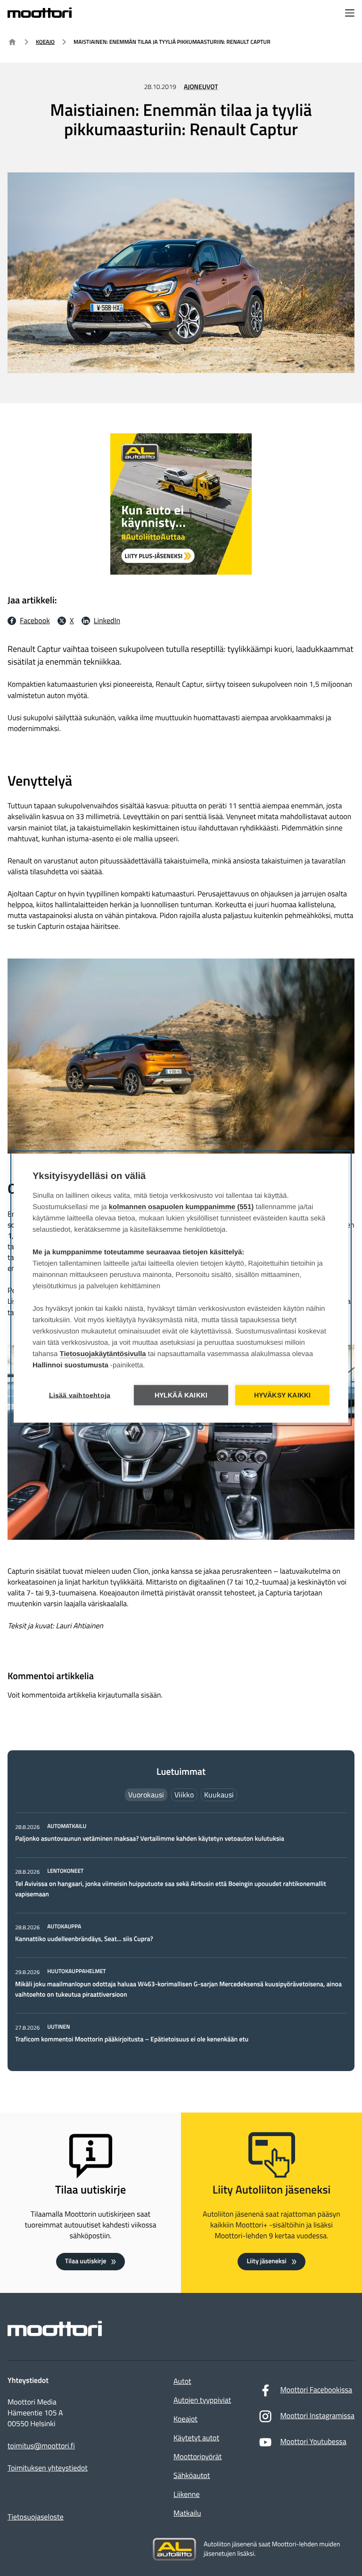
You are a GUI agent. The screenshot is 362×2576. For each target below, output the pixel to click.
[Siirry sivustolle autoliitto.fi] (174, 2550)
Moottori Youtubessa (313, 2442)
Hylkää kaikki (181, 1395)
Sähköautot (192, 2476)
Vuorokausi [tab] (146, 1795)
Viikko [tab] (184, 1795)
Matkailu (187, 2513)
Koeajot (185, 2419)
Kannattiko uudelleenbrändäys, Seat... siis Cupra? (85, 1939)
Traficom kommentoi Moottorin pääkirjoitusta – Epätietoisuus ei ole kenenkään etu (132, 2039)
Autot (182, 2381)
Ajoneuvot (201, 87)
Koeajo (45, 42)
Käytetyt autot (196, 2438)
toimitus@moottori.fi (41, 2446)
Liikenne (186, 2495)
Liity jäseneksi (266, 2261)
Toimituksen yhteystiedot (48, 2468)
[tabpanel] (181, 1934)
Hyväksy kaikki (283, 1395)
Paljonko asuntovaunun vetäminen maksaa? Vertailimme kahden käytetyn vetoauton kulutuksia (150, 1839)
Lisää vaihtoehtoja (80, 1395)
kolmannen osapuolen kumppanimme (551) (181, 1207)
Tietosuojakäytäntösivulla (103, 1353)
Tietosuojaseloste (36, 2517)
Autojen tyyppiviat (202, 2400)
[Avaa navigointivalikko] (350, 14)
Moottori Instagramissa (317, 2416)
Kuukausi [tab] (219, 1795)
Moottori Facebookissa (316, 2390)
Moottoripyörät (197, 2457)
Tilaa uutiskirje (86, 2261)
